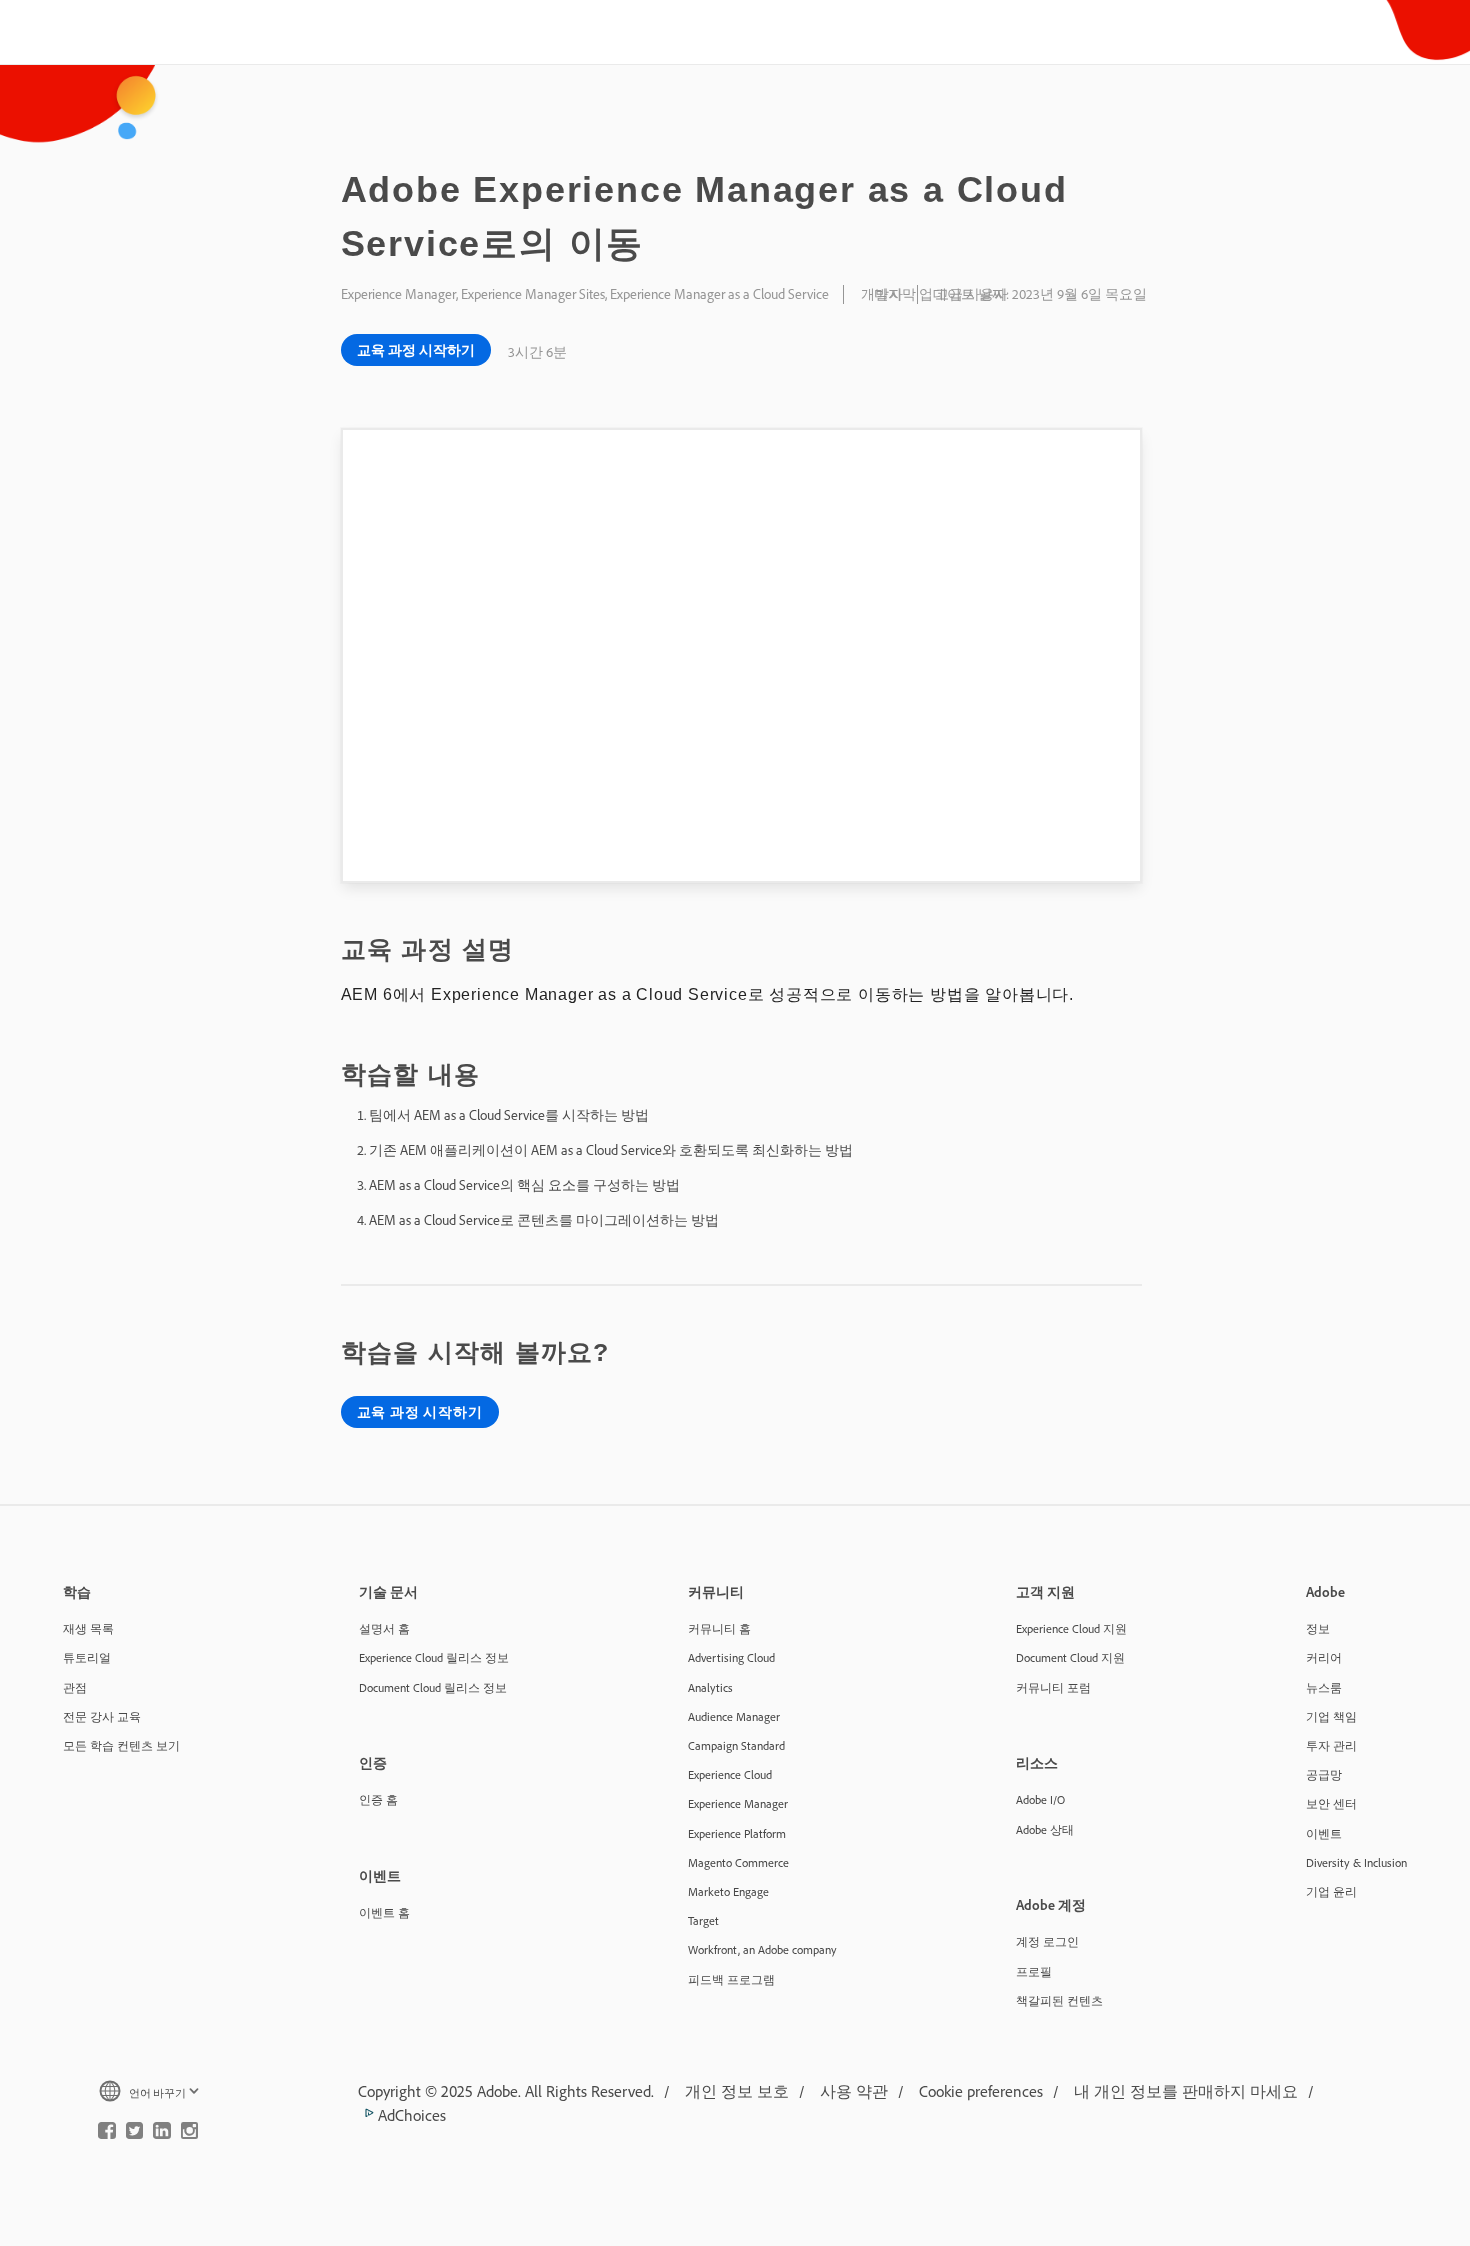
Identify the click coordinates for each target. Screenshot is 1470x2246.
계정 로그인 (1047, 1941)
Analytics (710, 1687)
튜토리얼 (87, 1657)
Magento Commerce (738, 1862)
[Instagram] (190, 2135)
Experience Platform (737, 1833)
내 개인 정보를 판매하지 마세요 (1186, 2091)
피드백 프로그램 (731, 1979)
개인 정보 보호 (737, 2091)
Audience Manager (734, 1716)
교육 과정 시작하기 (416, 350)
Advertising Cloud (731, 1657)
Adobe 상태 (1045, 1829)
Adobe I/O (1040, 1799)
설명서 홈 (384, 1628)
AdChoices (410, 2115)
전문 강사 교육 (102, 1716)
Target (703, 1920)
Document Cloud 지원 (1070, 1657)
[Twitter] (135, 2135)
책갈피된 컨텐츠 (1059, 2000)
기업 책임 (1331, 1716)
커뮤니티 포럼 (1053, 1687)
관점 (75, 1687)
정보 (1318, 1628)
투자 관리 (1331, 1745)
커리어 (1324, 1657)
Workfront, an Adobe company (762, 1949)
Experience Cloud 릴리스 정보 (434, 1657)
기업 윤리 (1331, 1891)
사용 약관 (854, 2091)
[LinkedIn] (162, 2135)
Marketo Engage (728, 1891)
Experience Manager (738, 1803)
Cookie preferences (981, 2091)
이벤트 (1324, 1833)
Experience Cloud (730, 1774)
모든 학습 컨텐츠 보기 (121, 1745)
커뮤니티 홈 (719, 1628)
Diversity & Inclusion (1356, 1862)
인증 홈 (378, 1799)
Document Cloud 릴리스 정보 (433, 1687)
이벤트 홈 (384, 1912)
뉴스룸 (1324, 1687)
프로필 (1034, 1971)
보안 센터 (1331, 1803)
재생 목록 (88, 1628)
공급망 (1324, 1774)
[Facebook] (107, 2135)
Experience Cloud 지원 (1071, 1628)
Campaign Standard (736, 1745)
